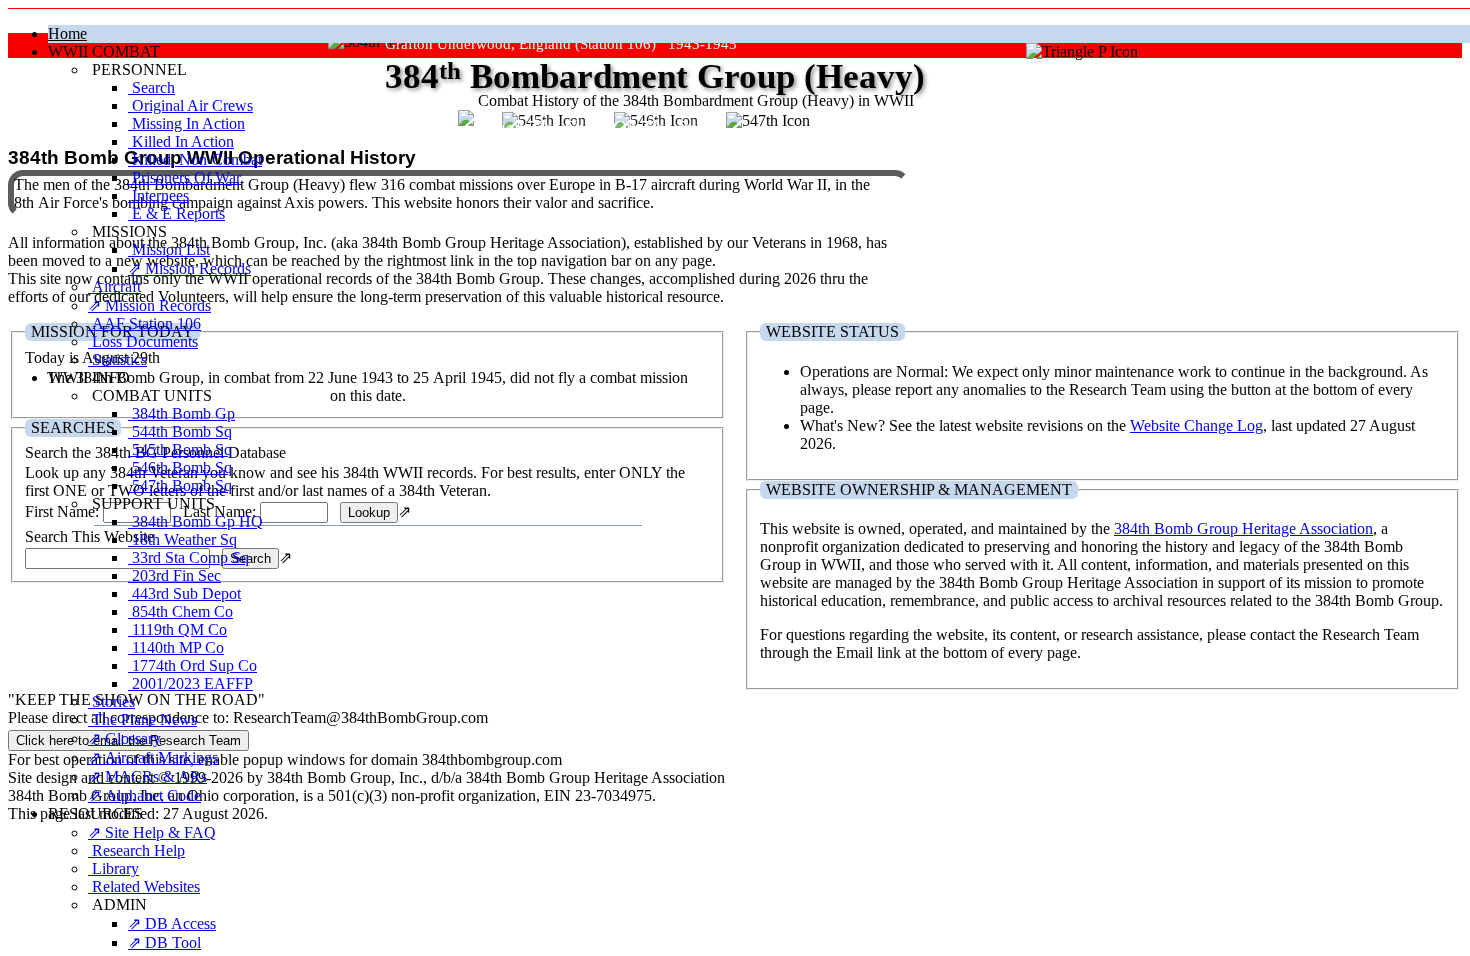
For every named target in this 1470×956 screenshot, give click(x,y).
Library (113, 868)
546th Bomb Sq (180, 467)
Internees (158, 195)
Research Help (136, 850)
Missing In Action (186, 123)
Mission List (169, 249)
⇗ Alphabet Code (144, 795)
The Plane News (142, 719)
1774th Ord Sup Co (192, 665)
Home (67, 33)
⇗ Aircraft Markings (153, 757)
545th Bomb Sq (180, 449)
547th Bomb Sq (180, 485)
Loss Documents (143, 341)
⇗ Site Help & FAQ (152, 832)
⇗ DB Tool (164, 942)
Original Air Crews (190, 105)
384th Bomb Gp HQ (195, 521)
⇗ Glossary (124, 738)
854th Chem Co (180, 611)
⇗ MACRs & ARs (147, 776)
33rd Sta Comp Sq (188, 557)
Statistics (117, 359)
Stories (111, 701)
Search (151, 87)
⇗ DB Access (172, 923)
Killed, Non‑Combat (195, 159)
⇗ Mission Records (189, 268)
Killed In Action (181, 141)
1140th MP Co (176, 647)
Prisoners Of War (184, 177)
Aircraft (114, 286)
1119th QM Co (177, 629)
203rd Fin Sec (174, 575)
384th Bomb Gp (181, 413)
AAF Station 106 (144, 323)
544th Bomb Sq (180, 431)
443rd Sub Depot (184, 593)
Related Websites (144, 886)
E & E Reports (176, 213)
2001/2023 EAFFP (190, 683)
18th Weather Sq (182, 539)
